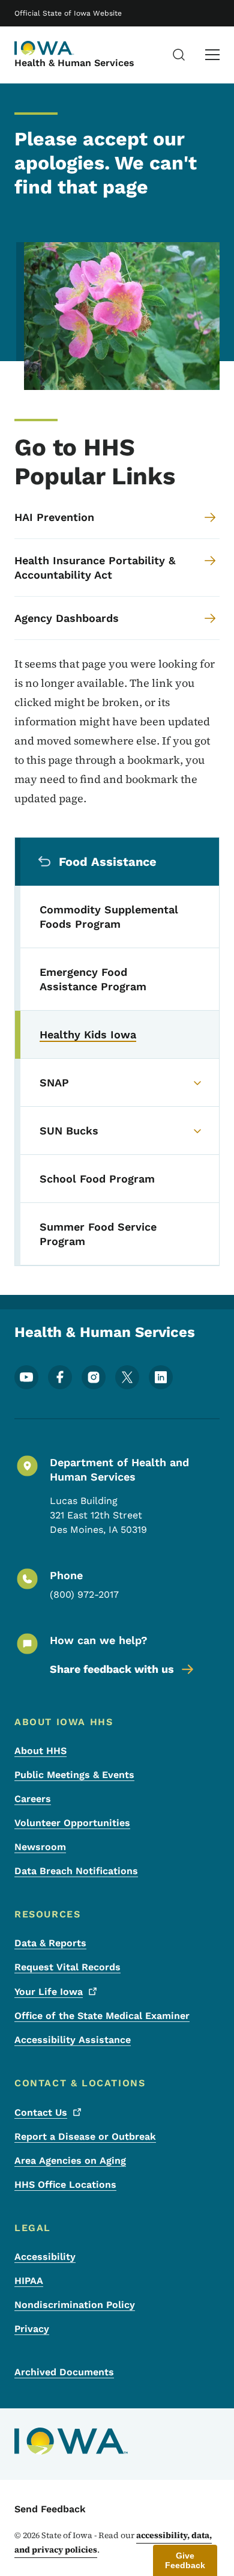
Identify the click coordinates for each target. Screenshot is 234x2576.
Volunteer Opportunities (72, 1823)
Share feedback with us (112, 1669)
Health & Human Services (74, 63)
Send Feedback (50, 2509)
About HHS (40, 1751)
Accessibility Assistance (73, 2040)
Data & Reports (50, 1943)
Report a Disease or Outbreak (85, 2136)
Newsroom (40, 1847)
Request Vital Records (67, 1967)
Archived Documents (64, 2372)
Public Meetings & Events (74, 1775)
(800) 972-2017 (84, 1594)
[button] (185, 2560)
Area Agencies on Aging (70, 2160)
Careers (33, 1799)
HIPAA (29, 2281)
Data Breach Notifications (76, 1871)
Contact (41, 2112)
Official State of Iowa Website (68, 13)
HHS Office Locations (65, 2185)
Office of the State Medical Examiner (102, 2016)
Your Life (49, 1992)
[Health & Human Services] (44, 48)
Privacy (32, 2329)
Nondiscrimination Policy (75, 2305)
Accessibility (45, 2257)
